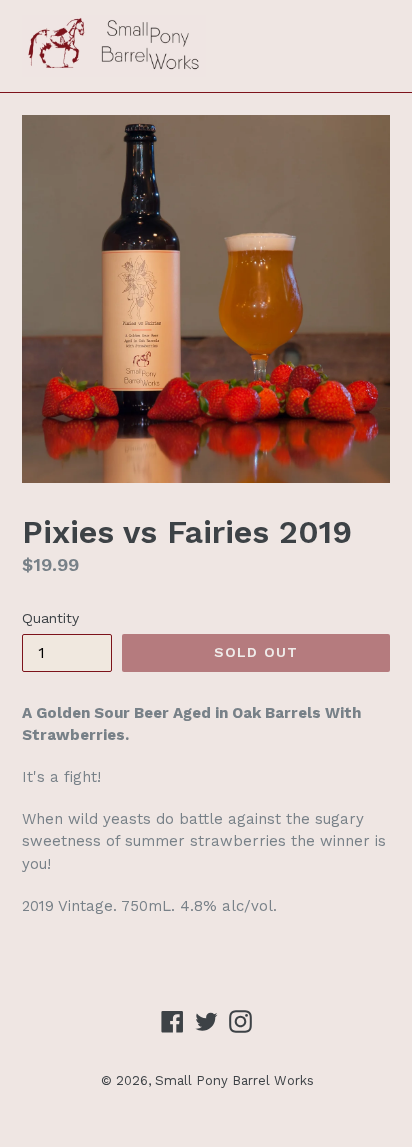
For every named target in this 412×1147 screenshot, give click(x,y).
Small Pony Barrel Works (234, 1080)
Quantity (50, 618)
